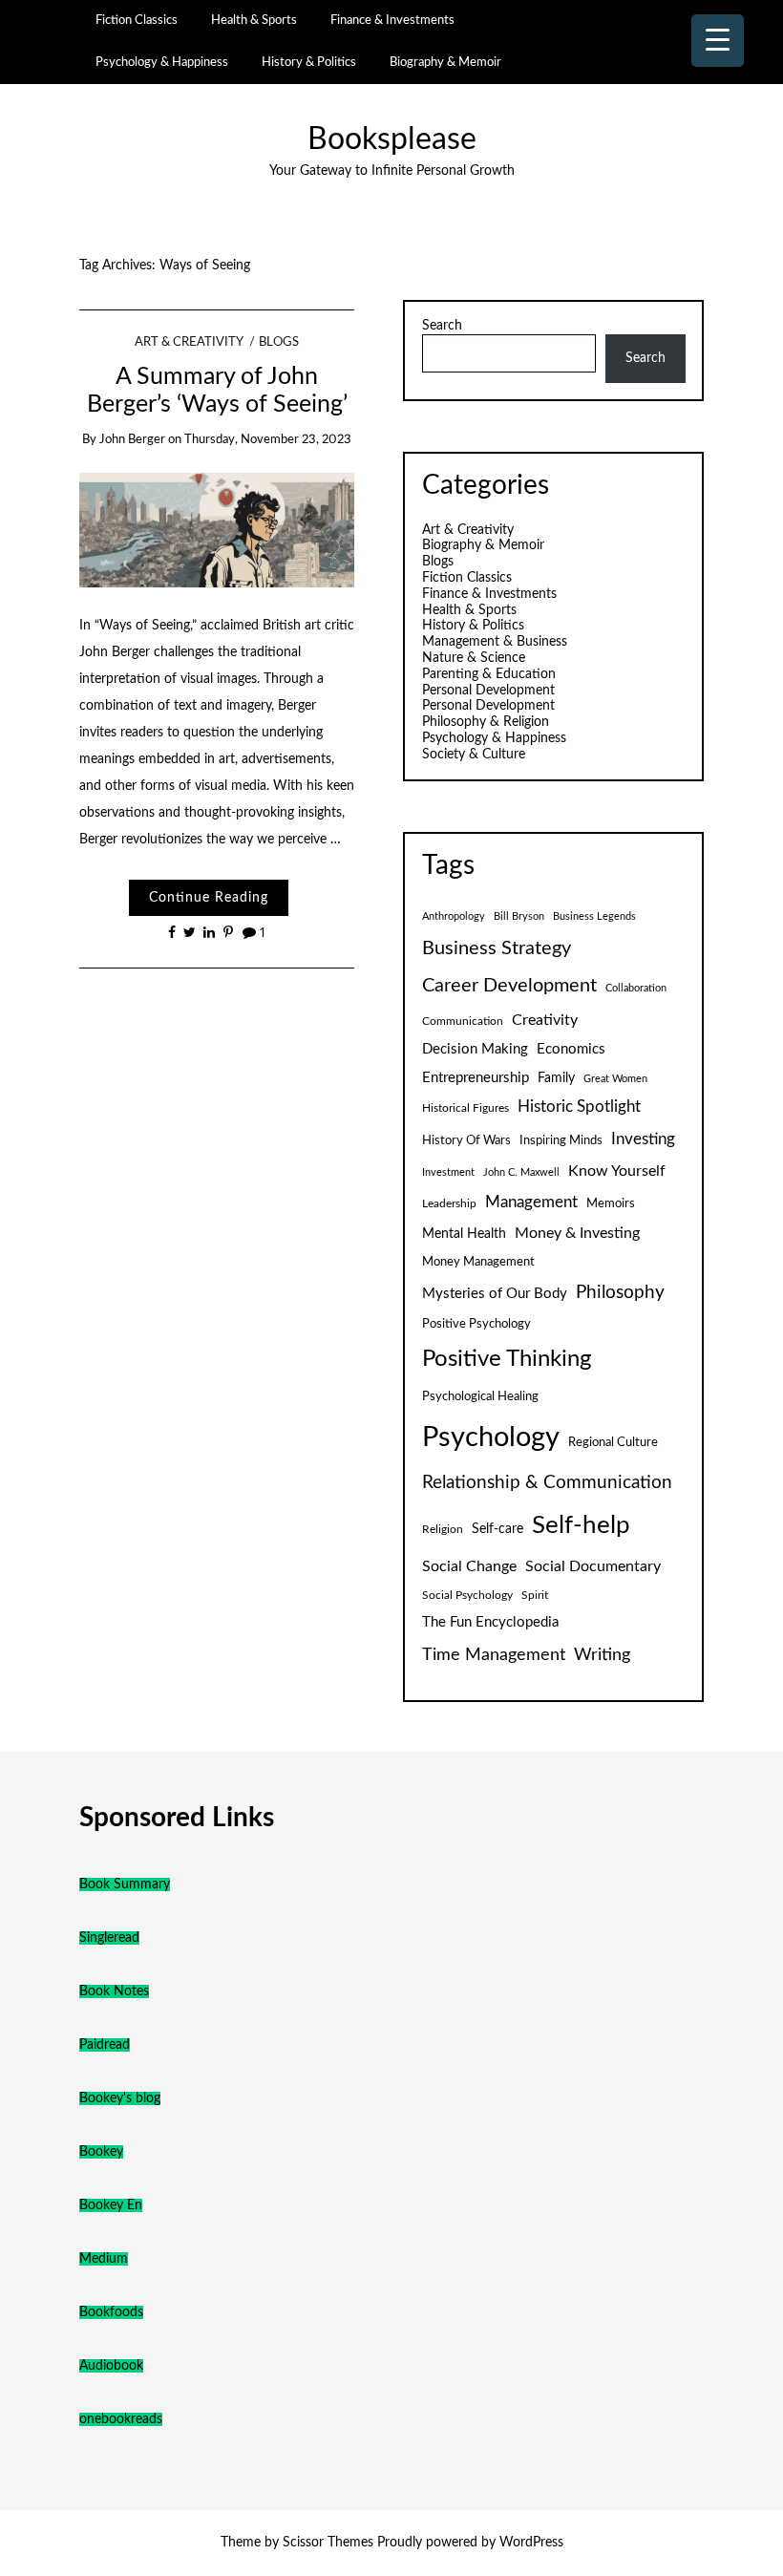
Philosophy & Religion (486, 722)
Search (442, 326)
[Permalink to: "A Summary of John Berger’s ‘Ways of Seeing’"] (217, 529)
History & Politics (309, 62)
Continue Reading (209, 898)
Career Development (509, 986)
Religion (443, 1529)
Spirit (535, 1595)
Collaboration (636, 988)
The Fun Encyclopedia (490, 1622)
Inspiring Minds (561, 1140)
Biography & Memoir (445, 62)
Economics (571, 1049)
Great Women (615, 1079)
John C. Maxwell (521, 1172)
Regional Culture (613, 1442)
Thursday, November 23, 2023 (268, 440)
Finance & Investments (392, 20)
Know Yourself (617, 1171)
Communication (463, 1021)
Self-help (581, 1525)
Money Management (478, 1262)
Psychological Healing (480, 1396)
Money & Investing (577, 1233)
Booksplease (392, 140)
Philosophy (620, 1293)
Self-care (497, 1529)
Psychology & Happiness (162, 62)
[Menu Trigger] (718, 41)
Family (556, 1078)
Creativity (545, 1020)
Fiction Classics (137, 20)
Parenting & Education (489, 674)
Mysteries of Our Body (495, 1294)
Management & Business (495, 642)
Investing (643, 1139)
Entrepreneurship (476, 1078)
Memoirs (611, 1203)
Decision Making (475, 1049)
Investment (448, 1172)
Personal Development (488, 691)
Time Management (494, 1655)
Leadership (449, 1203)
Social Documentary (593, 1566)
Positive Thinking (507, 1359)
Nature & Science (474, 658)
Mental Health (464, 1234)
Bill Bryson (519, 916)
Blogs (279, 342)
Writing (602, 1655)
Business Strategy (497, 948)
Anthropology (454, 916)
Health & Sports (254, 20)
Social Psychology (467, 1595)
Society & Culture (474, 755)
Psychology (491, 1437)
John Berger (132, 440)
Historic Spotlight (579, 1107)
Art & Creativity (189, 342)
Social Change (469, 1566)
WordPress (531, 2543)
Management (531, 1203)
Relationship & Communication (547, 1483)
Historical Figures (466, 1108)
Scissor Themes (328, 2543)
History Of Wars (466, 1140)
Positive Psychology (476, 1324)
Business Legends (594, 916)
